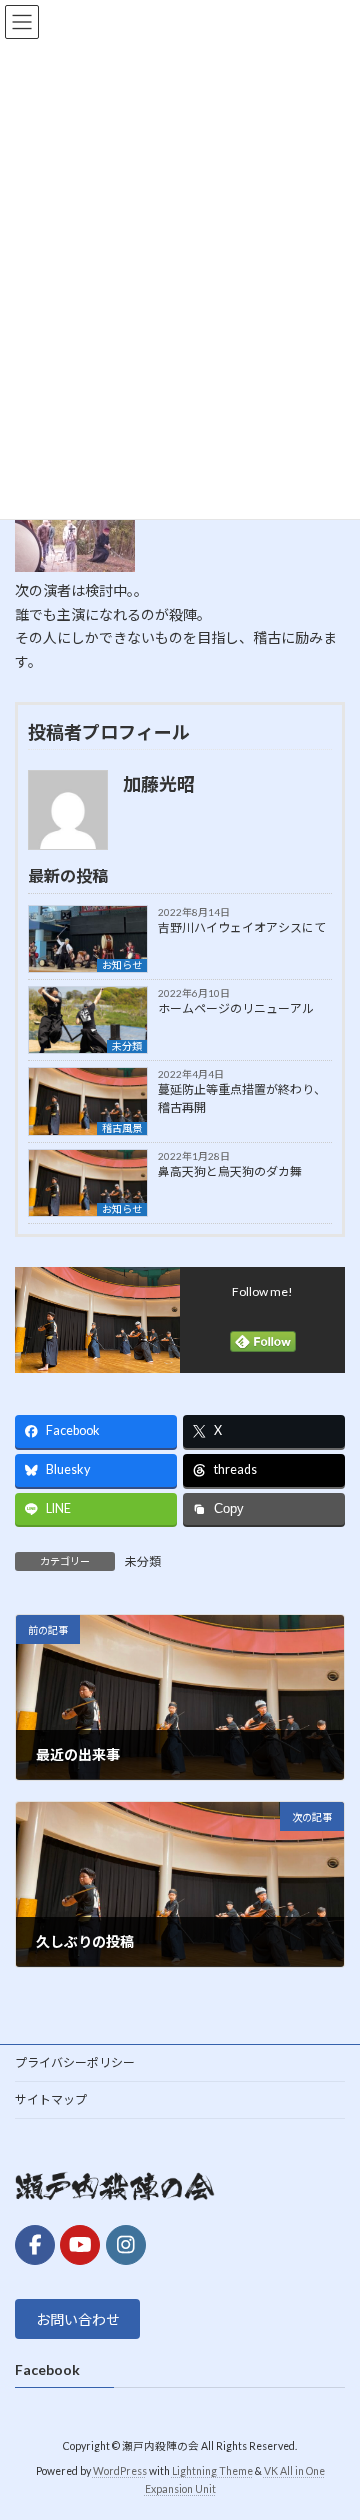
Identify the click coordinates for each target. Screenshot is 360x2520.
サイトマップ (51, 2099)
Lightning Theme (212, 2471)
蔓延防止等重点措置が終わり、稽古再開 (242, 1098)
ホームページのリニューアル (236, 1008)
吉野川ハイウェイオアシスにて (242, 927)
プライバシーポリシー (75, 2062)
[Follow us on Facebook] (35, 2245)
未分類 (127, 1046)
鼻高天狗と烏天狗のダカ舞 (230, 1171)
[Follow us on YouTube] (80, 2245)
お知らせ (122, 965)
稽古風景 (122, 1128)
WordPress (120, 2471)
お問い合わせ (78, 2319)
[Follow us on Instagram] (126, 2245)
